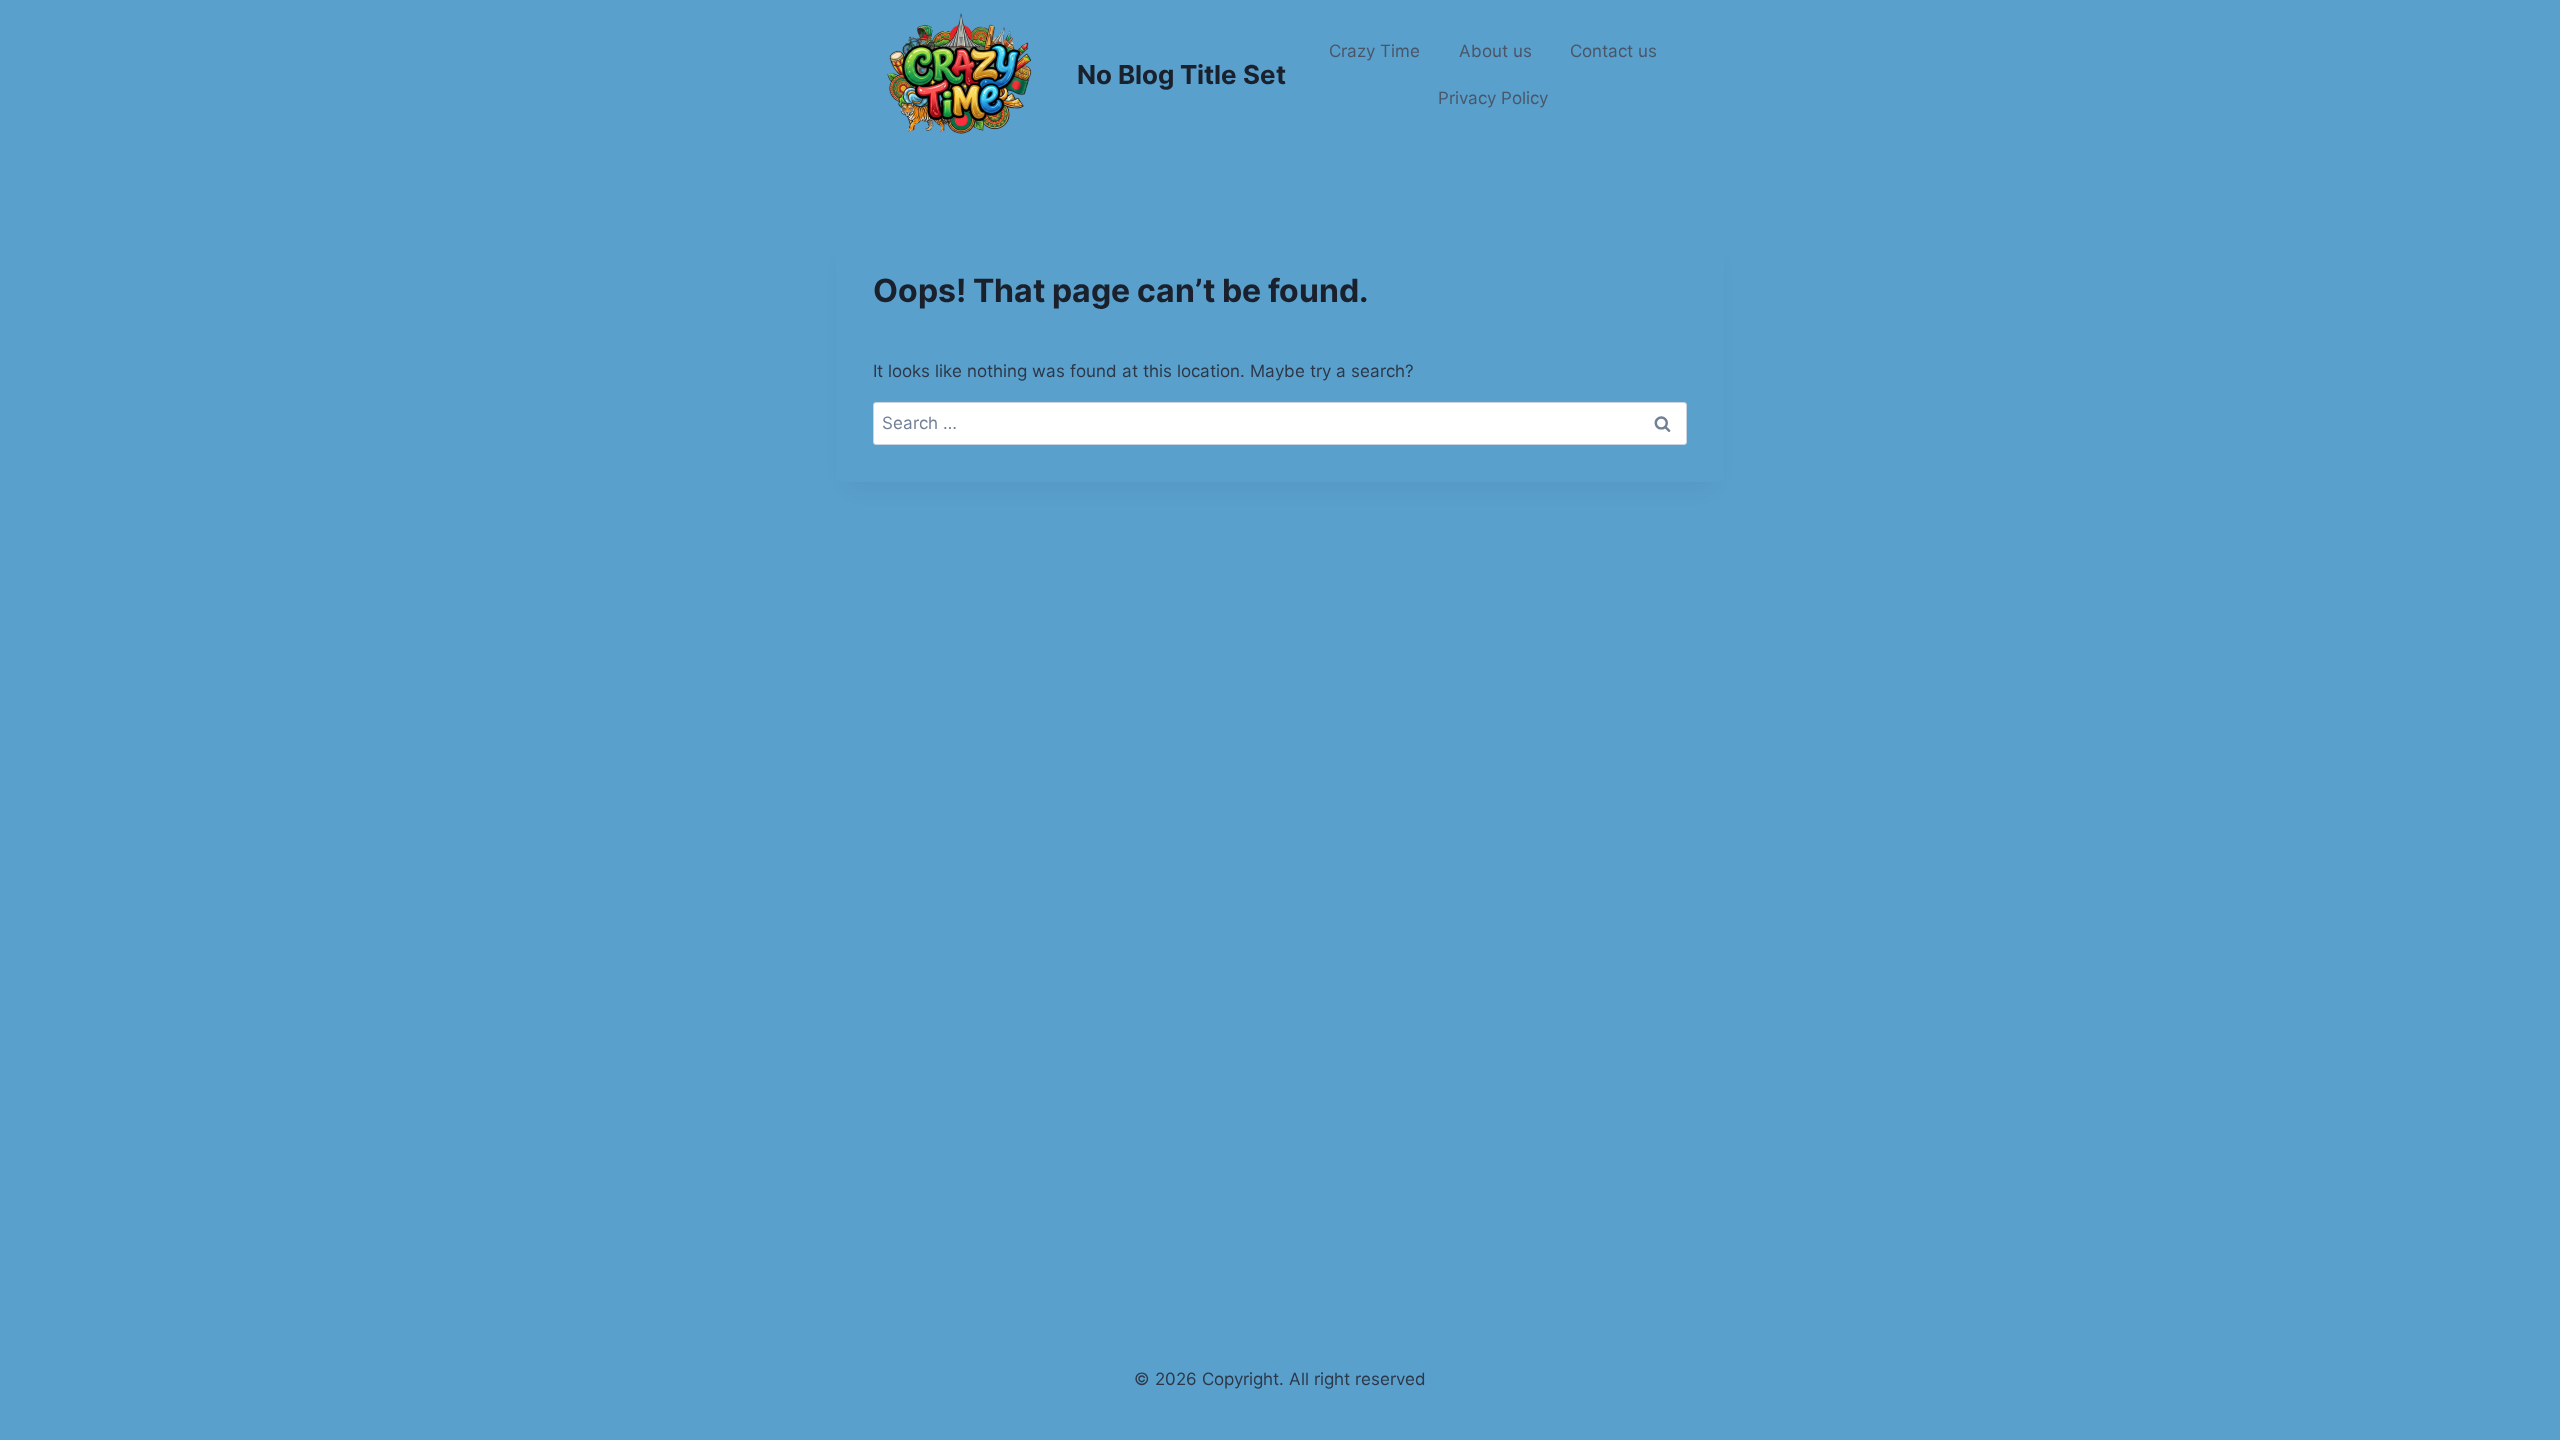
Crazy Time (1374, 51)
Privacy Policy (1493, 98)
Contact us (1613, 51)
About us (1495, 51)
